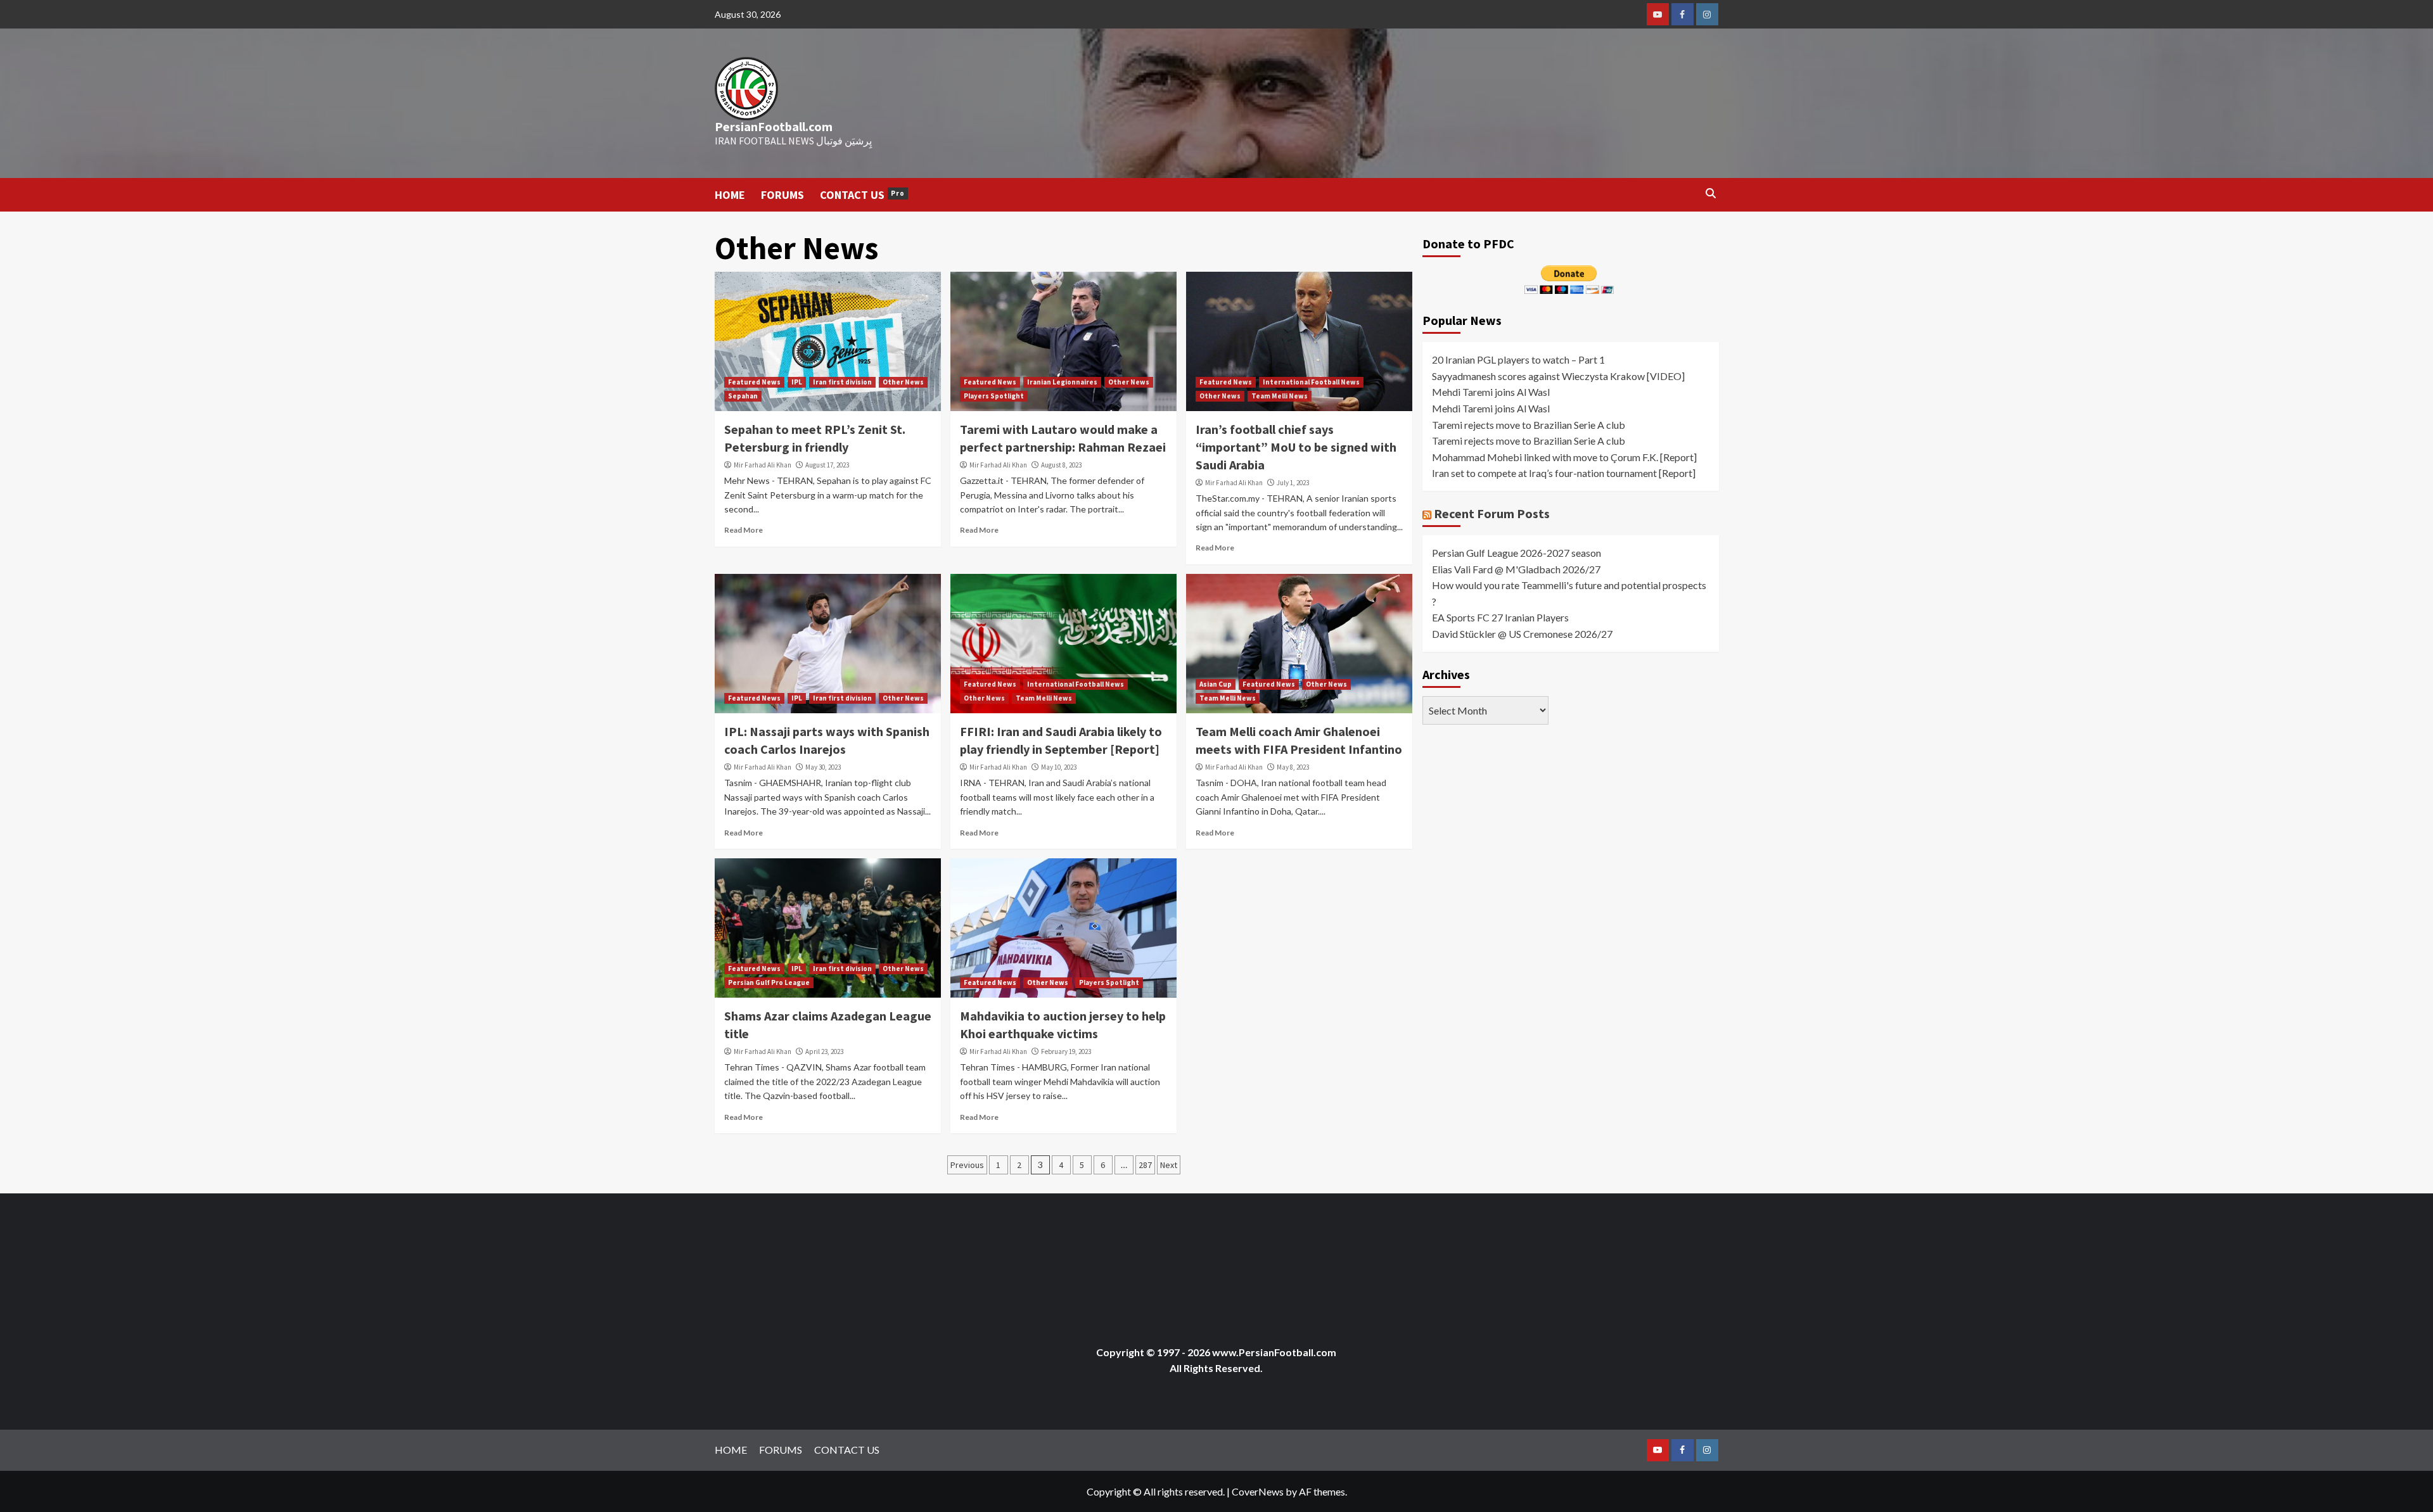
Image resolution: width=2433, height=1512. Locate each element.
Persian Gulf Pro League (769, 982)
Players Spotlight (994, 396)
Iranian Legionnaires (1062, 382)
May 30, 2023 (823, 767)
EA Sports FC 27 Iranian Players (1500, 617)
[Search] (1711, 194)
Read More (744, 530)
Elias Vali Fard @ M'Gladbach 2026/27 (1516, 569)
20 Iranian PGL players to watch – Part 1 (1518, 359)
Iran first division (842, 382)
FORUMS (782, 195)
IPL (797, 382)
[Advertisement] (945, 1260)
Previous (967, 1165)
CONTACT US (862, 195)
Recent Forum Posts (1492, 513)
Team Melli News (1280, 396)
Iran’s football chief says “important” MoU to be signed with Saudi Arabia (1296, 447)
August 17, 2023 (827, 465)
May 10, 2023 (1059, 767)
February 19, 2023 (1066, 1051)
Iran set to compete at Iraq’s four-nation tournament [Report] (1564, 473)
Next (1169, 1165)
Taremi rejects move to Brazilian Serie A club (1529, 425)
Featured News (754, 382)
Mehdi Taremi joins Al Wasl (1491, 392)
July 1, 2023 (1293, 483)
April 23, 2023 (824, 1051)
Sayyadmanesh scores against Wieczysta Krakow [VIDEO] (1558, 376)
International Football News (1311, 382)
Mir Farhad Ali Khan (763, 465)
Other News (903, 382)
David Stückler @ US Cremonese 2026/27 (1522, 634)
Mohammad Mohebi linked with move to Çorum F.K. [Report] (1564, 457)
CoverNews (1258, 1491)
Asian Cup (1216, 684)
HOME (730, 195)
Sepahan (743, 396)
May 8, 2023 (1293, 767)
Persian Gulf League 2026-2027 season (1517, 553)
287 (1145, 1165)
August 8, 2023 (1061, 465)
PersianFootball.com (774, 126)
